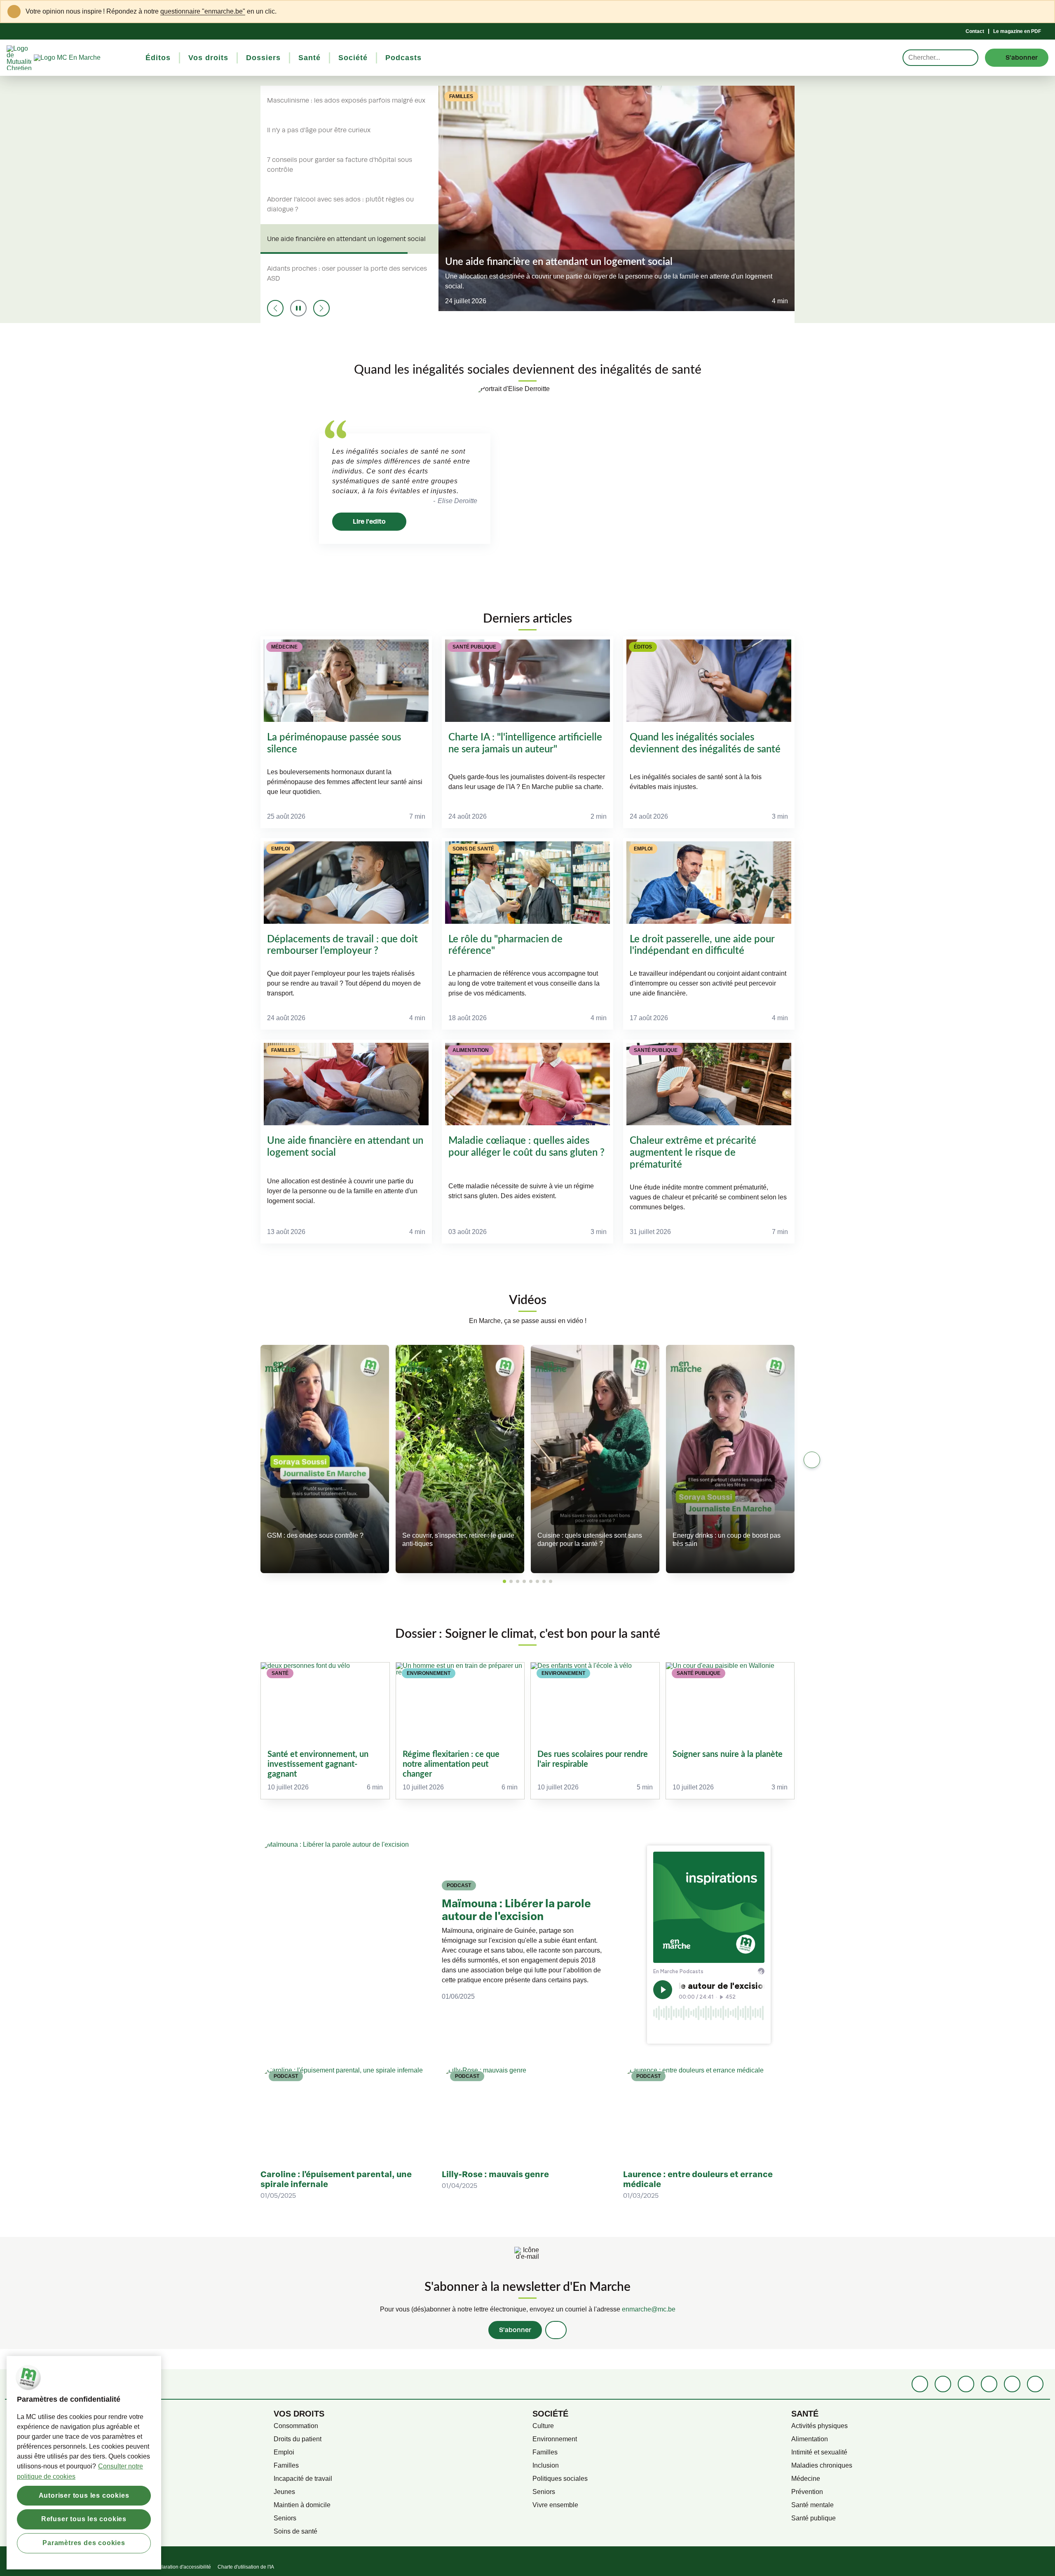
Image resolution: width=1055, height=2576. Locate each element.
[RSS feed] (1035, 2384)
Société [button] (353, 58)
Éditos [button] (158, 58)
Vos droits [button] (208, 58)
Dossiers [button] (263, 58)
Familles (286, 2465)
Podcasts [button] (403, 58)
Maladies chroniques (822, 2465)
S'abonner (515, 2330)
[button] (504, 1581)
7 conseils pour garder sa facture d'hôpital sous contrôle (340, 165)
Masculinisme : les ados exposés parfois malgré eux (346, 101)
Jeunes (284, 2492)
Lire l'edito (369, 521)
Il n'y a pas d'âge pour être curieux (319, 130)
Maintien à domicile (302, 2505)
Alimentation (810, 2439)
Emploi (284, 2452)
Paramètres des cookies (84, 2543)
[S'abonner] (556, 2330)
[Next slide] (321, 308)
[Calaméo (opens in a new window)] (1012, 2384)
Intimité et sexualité (819, 2452)
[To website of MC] (20, 58)
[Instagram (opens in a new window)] (966, 2384)
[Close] (1043, 12)
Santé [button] (309, 58)
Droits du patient (298, 2439)
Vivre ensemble (555, 2505)
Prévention (807, 2492)
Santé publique (814, 2518)
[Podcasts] (989, 2384)
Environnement (555, 2439)
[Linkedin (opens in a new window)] (943, 2384)
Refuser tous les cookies (84, 2519)
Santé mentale (812, 2505)
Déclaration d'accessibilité (182, 2567)
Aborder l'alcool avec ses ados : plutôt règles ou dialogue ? (340, 204)
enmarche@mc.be (649, 2309)
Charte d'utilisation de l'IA (246, 2567)
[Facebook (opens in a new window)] (920, 2384)
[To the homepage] (82, 58)
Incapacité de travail (303, 2479)
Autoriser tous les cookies (84, 2495)
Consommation (296, 2426)
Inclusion (546, 2465)
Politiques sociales (560, 2479)
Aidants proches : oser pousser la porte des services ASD (347, 274)
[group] (325, 1731)
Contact (975, 31)
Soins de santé (295, 2531)
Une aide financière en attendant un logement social (346, 239)
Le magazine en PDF (1017, 31)
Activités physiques (819, 2426)
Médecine (806, 2479)
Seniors (285, 2518)
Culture (543, 2426)
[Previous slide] (275, 308)
